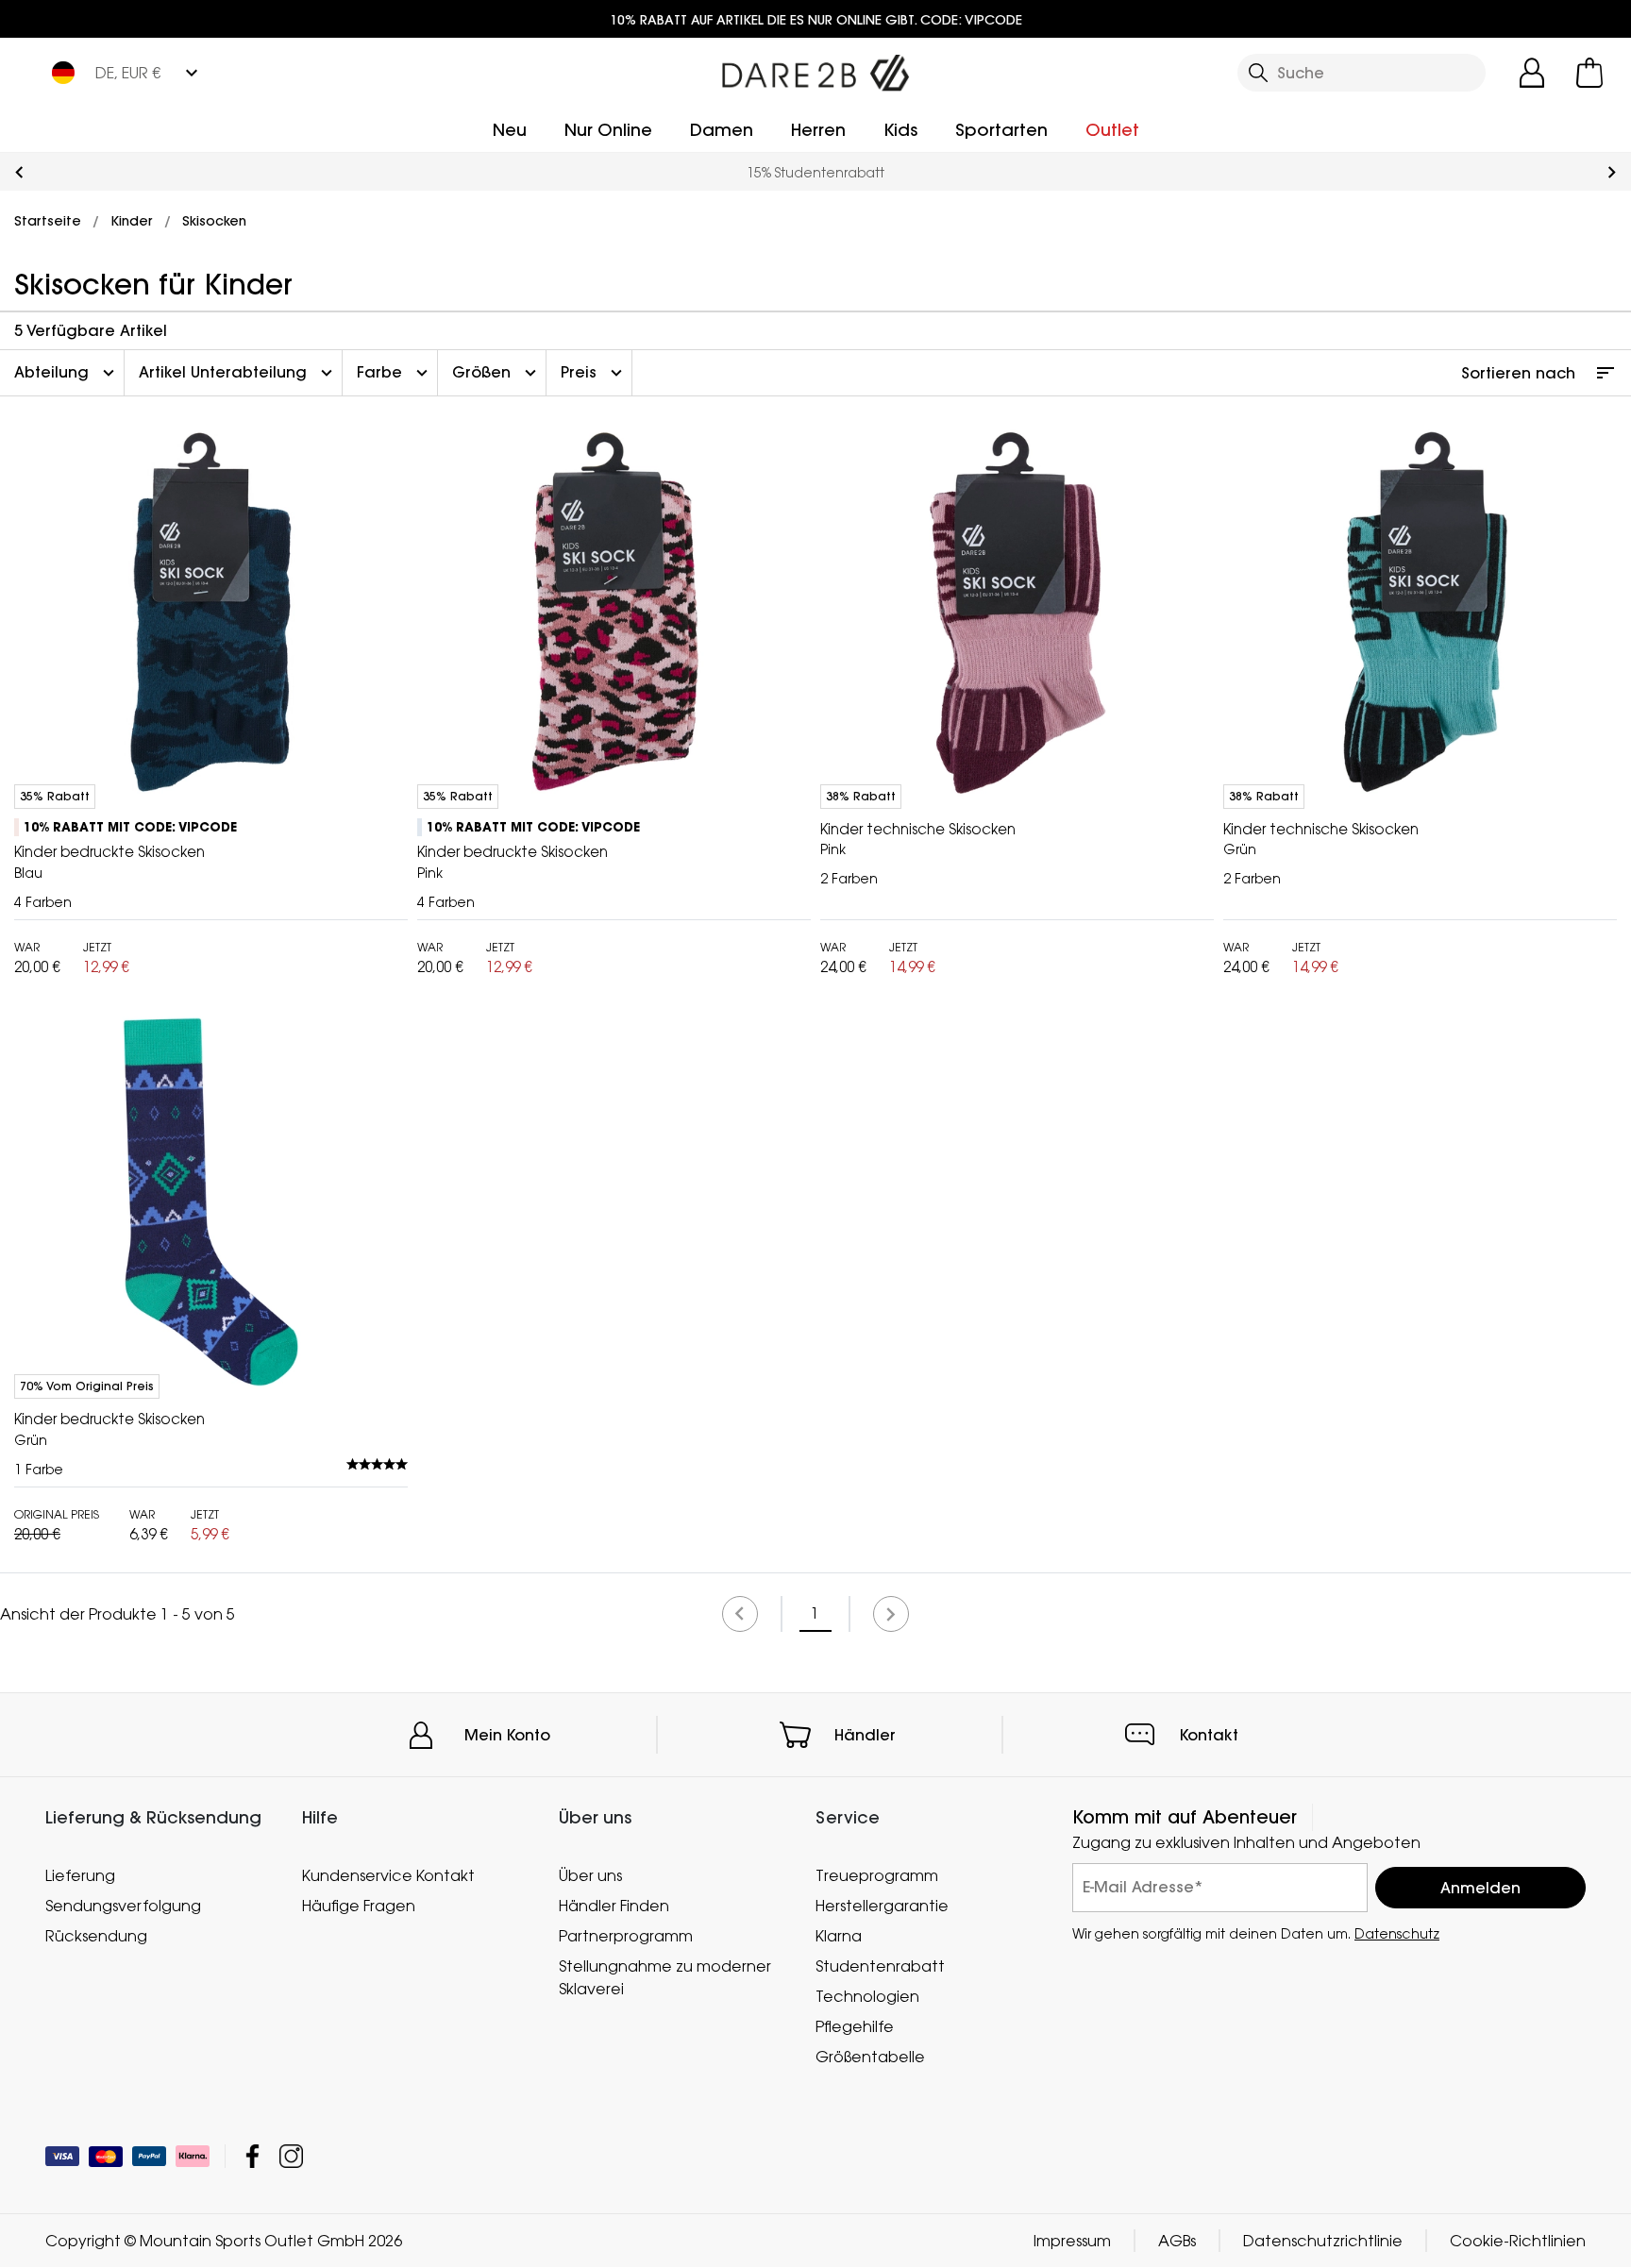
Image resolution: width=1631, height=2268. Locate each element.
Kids (900, 130)
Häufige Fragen (359, 1906)
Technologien (867, 1996)
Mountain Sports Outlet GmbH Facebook (252, 2157)
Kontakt (1209, 1735)
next (1612, 172)
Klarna (839, 1936)
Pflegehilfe (855, 2026)
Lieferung (80, 1875)
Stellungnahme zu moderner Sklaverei (665, 1977)
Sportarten (1001, 130)
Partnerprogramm (626, 1936)
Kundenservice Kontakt (388, 1875)
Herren (818, 130)
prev (19, 172)
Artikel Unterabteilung (238, 373)
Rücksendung (96, 1936)
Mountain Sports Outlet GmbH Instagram (291, 2157)
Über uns (590, 1875)
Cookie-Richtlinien (1518, 2242)
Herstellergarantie (882, 1906)
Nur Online (608, 130)
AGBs (1177, 2242)
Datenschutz (1397, 1933)
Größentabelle (870, 2057)
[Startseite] (815, 69)
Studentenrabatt (880, 1966)
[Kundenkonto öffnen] (1532, 73)
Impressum (1072, 2242)
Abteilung (67, 373)
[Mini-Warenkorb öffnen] (1589, 73)
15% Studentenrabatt (815, 172)
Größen (496, 373)
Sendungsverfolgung (123, 1906)
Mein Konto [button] (507, 1735)
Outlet (1112, 130)
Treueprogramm (877, 1875)
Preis (594, 373)
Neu (510, 130)
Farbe (395, 373)
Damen (722, 130)
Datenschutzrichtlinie (1323, 2242)
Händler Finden (614, 1906)
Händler (865, 1735)
